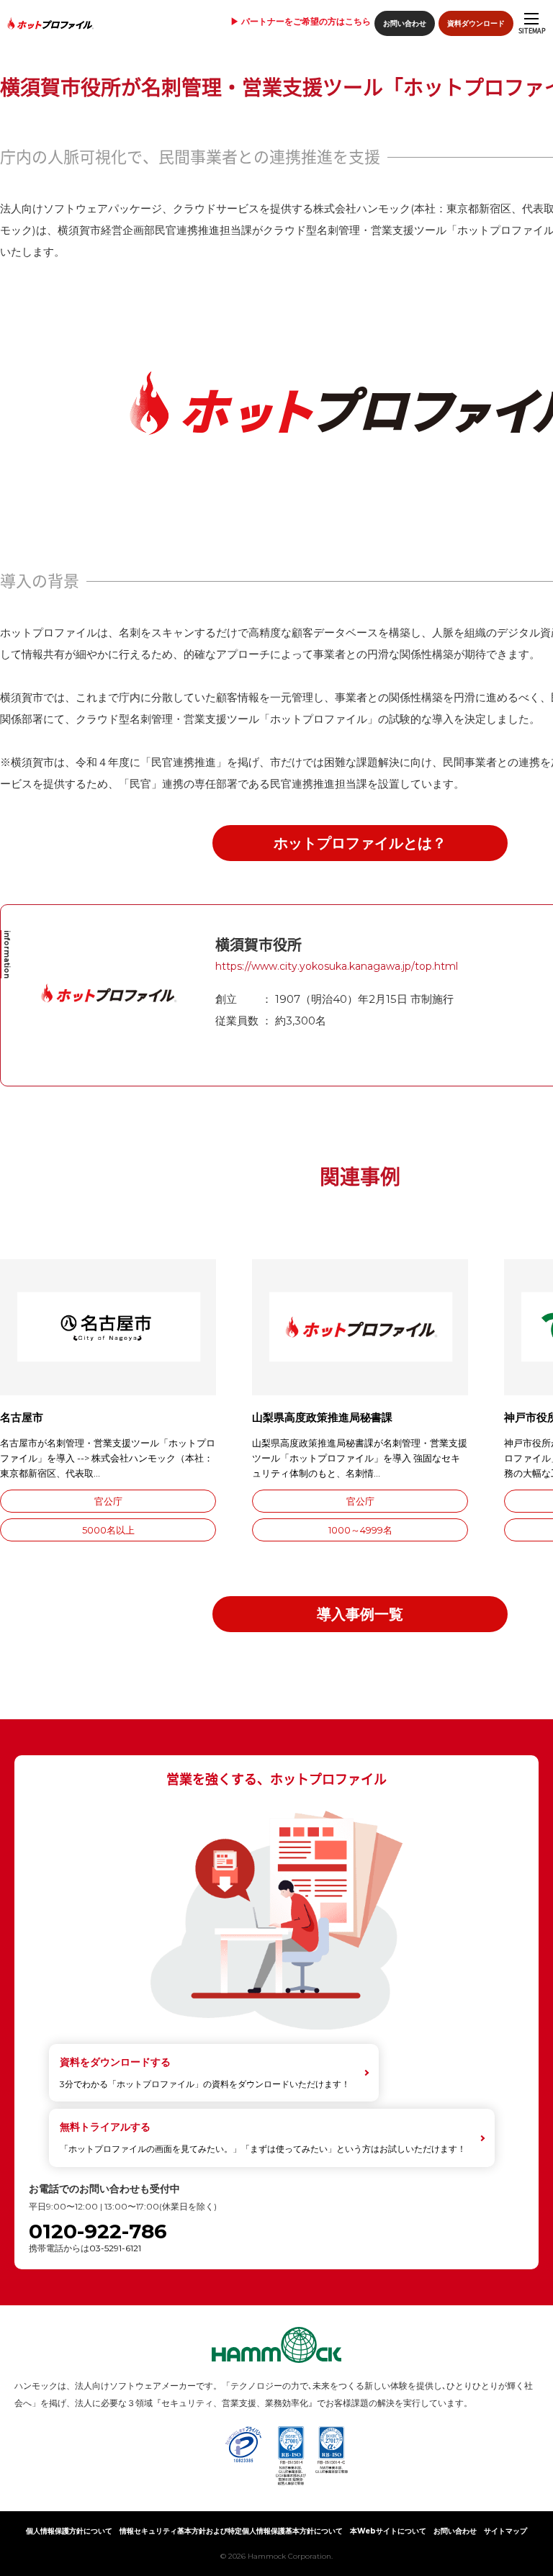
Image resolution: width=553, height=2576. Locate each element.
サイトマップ (505, 2531)
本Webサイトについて (388, 2531)
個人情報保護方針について (69, 2531)
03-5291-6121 (115, 2248)
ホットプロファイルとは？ (360, 843)
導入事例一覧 (360, 1614)
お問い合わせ (405, 23)
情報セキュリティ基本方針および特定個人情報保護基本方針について (231, 2531)
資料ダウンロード (476, 23)
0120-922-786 (98, 2232)
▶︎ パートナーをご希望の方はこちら (301, 22)
